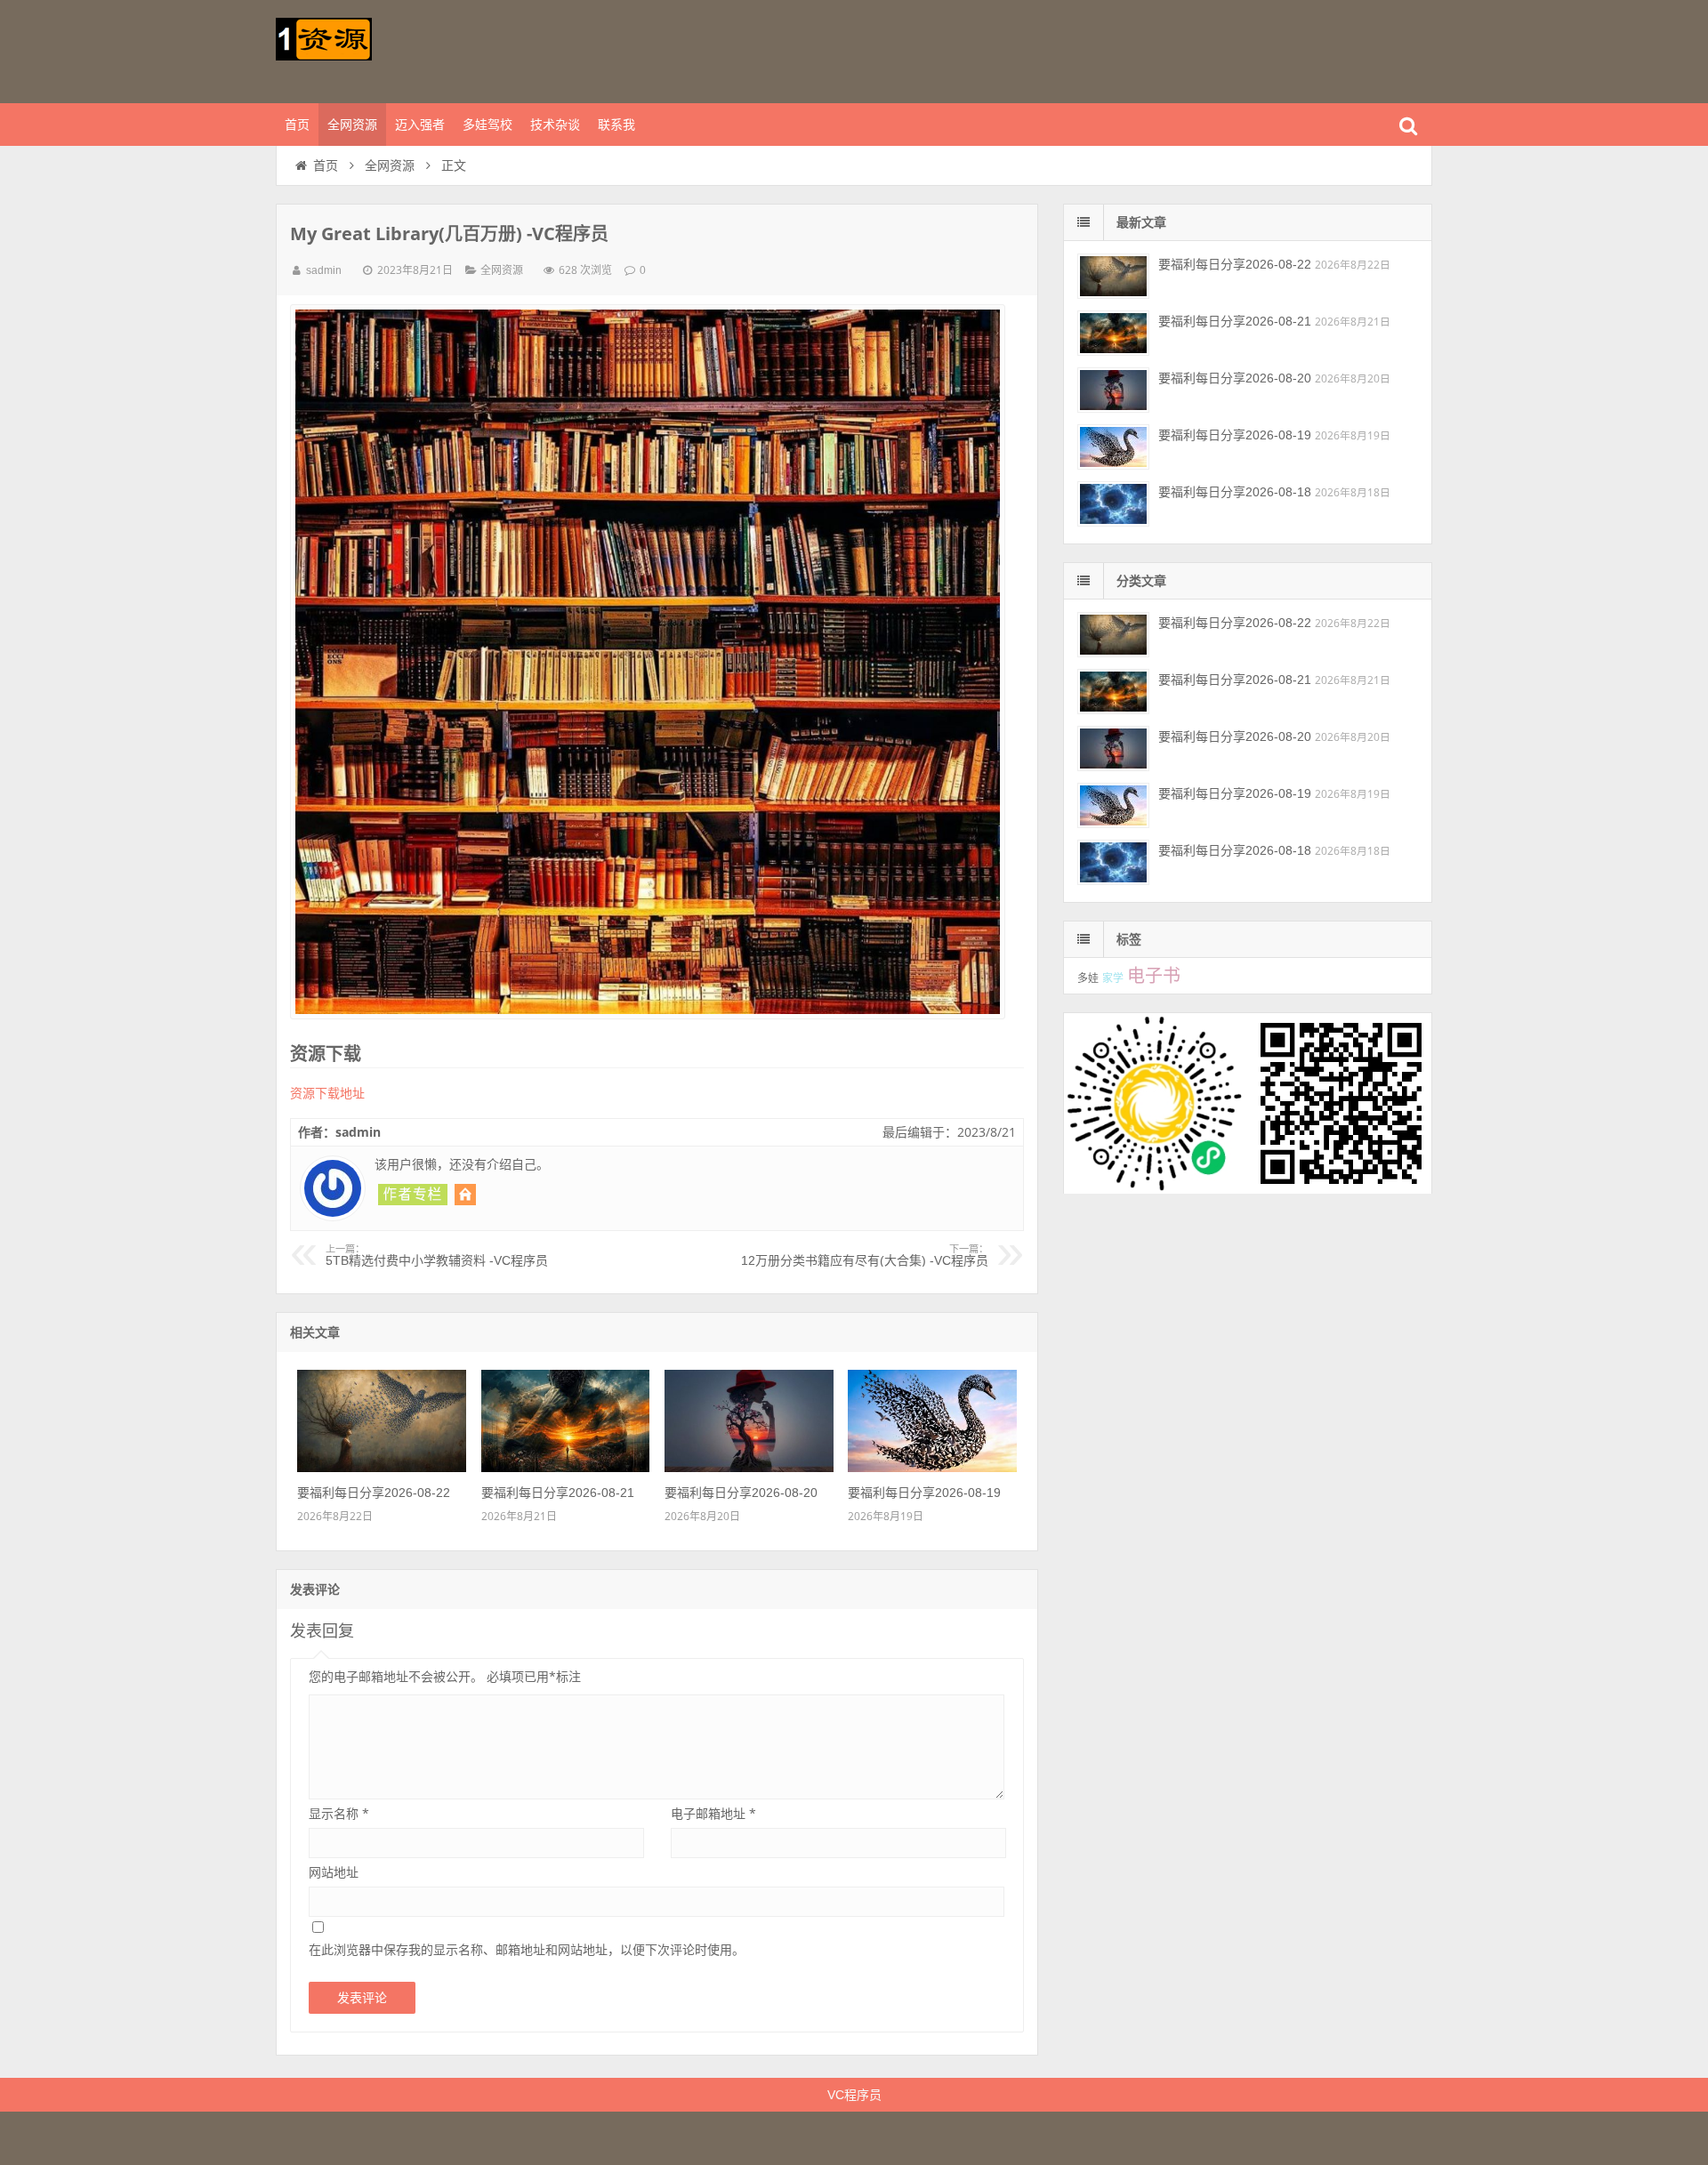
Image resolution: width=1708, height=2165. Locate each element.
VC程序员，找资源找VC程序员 (391, 49)
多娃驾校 (487, 125)
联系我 (616, 125)
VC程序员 (854, 2095)
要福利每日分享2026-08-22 (374, 1493)
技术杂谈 (555, 125)
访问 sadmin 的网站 (465, 1195)
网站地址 (334, 1872)
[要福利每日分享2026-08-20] (749, 1468)
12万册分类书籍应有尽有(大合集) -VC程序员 (865, 1256)
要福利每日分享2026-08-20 (741, 1493)
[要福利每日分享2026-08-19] (932, 1468)
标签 (1129, 939)
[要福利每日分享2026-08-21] (566, 1468)
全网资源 (352, 125)
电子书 (1154, 976)
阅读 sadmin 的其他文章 (413, 1195)
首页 (297, 125)
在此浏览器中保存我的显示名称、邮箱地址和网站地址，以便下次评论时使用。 (527, 1949)
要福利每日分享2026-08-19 (924, 1493)
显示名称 (339, 1813)
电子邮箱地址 (713, 1813)
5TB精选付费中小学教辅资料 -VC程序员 (437, 1256)
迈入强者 (420, 125)
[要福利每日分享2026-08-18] (1113, 504)
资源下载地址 (327, 1093)
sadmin (324, 270)
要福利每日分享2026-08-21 (558, 1493)
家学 (1113, 978)
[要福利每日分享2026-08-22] (382, 1468)
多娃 (1088, 978)
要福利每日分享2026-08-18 (1235, 492)
